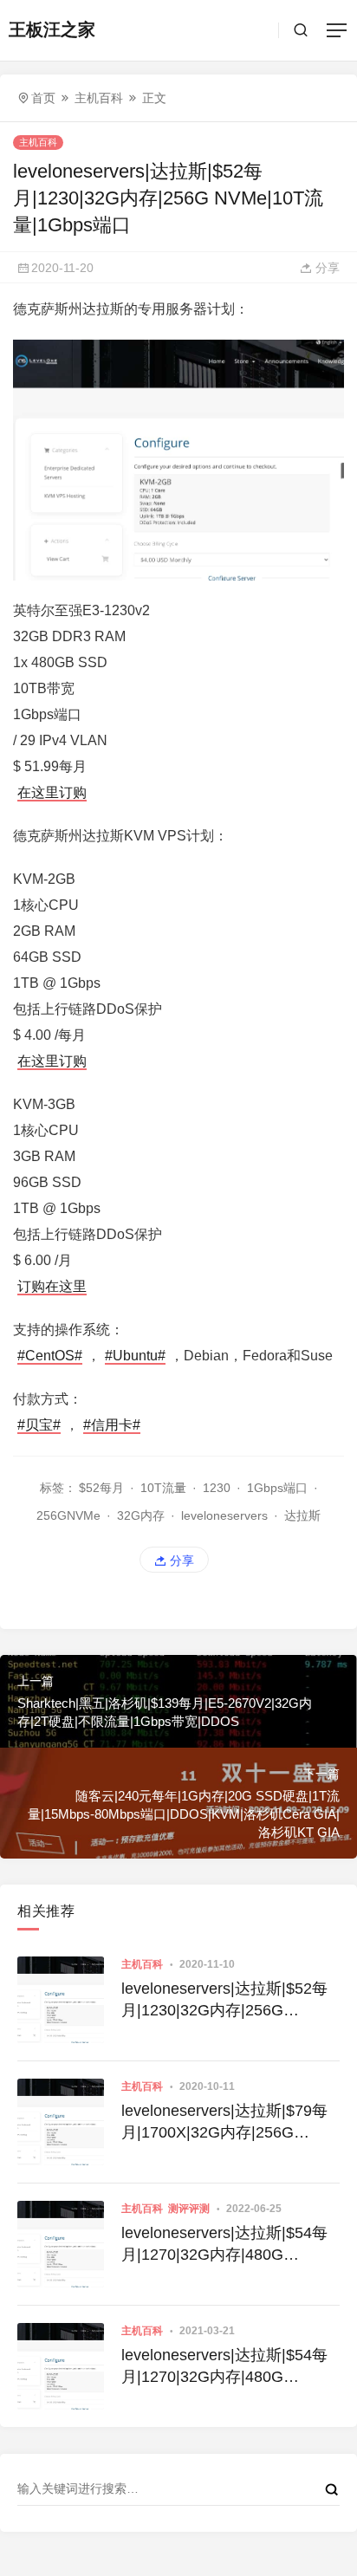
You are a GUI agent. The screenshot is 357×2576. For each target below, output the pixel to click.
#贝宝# (39, 1425)
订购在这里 (52, 1286)
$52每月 (101, 1488)
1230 (217, 1488)
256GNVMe (68, 1515)
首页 (43, 98)
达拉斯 (302, 1515)
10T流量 (163, 1488)
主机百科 (99, 98)
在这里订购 (52, 792)
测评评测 (189, 2209)
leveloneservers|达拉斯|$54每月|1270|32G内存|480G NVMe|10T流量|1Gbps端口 (224, 2245)
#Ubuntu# (135, 1356)
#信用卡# (112, 1425)
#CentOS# (50, 1356)
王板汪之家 (52, 29)
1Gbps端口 (277, 1488)
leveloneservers (224, 1515)
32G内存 (141, 1515)
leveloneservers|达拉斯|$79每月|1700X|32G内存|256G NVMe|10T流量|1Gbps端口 (224, 2123)
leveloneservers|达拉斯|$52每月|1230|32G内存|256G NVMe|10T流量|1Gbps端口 (224, 2001)
